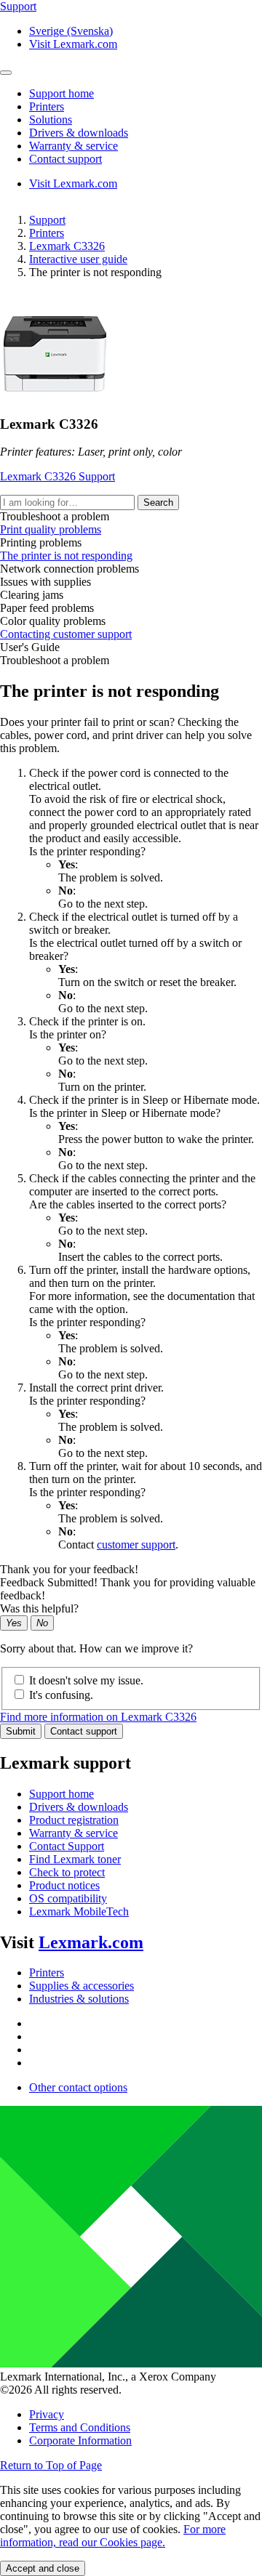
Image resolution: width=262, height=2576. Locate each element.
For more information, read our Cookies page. (113, 2536)
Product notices (64, 1885)
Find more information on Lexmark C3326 (98, 1717)
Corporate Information (80, 2440)
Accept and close (43, 2568)
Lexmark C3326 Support (57, 476)
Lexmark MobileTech (79, 1911)
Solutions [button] (51, 120)
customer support (136, 1545)
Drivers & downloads (79, 1807)
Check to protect (67, 1872)
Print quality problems (51, 529)
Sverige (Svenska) (71, 31)
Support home (61, 1794)
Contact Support (67, 1846)
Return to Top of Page (51, 2465)
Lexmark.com (91, 1942)
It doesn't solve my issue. (86, 1680)
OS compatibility (68, 1898)
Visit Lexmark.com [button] (73, 44)
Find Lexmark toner (75, 1859)
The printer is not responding (66, 556)
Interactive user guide (78, 259)
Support (47, 220)
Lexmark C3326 (67, 246)
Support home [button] (61, 93)
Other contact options (78, 2087)
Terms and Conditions (80, 2427)
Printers (47, 233)
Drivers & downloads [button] (79, 133)
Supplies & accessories (82, 1986)
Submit (21, 1731)
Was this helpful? (39, 1608)
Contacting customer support (66, 634)
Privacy (47, 2414)
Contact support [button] (65, 159)
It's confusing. (61, 1695)
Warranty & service (74, 1833)
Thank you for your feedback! (69, 1569)
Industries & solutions (79, 1999)
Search (158, 502)
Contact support (84, 1731)
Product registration (74, 1820)
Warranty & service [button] (74, 146)
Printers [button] (47, 106)
